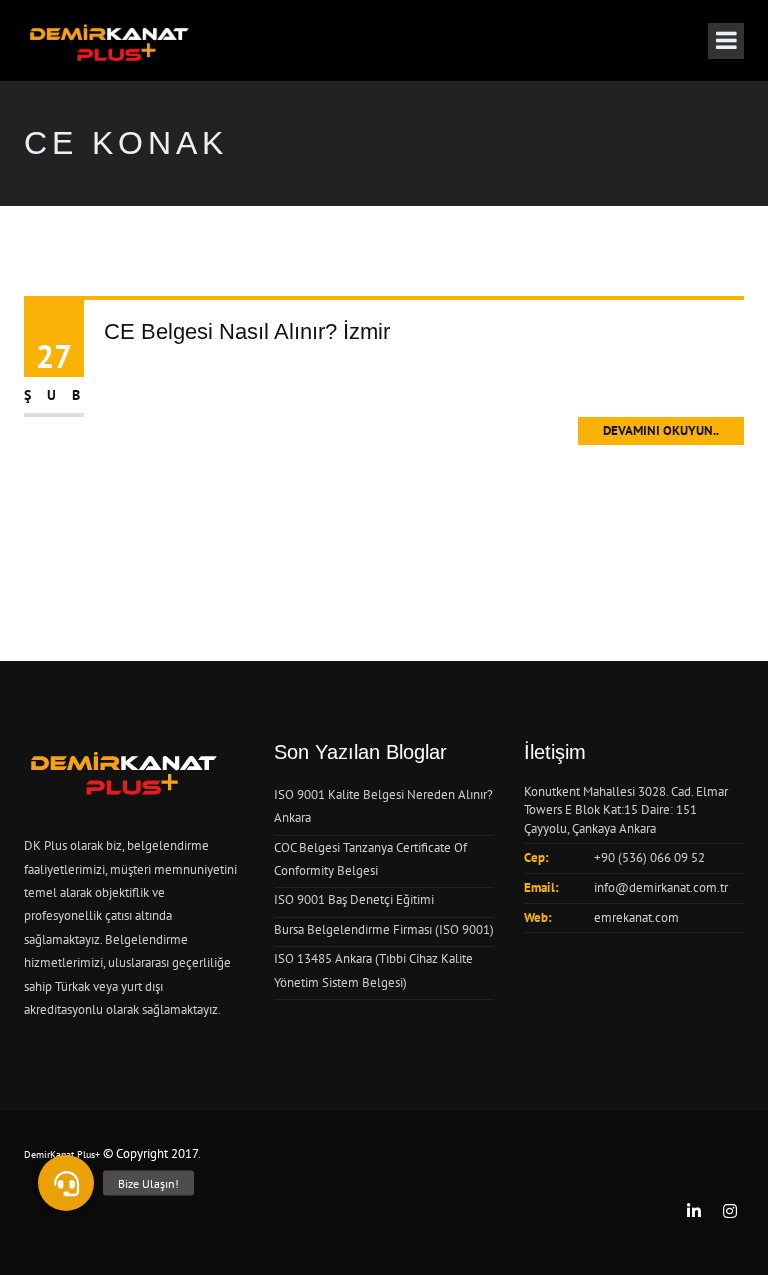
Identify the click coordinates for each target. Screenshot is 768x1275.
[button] (66, 1183)
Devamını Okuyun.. (661, 430)
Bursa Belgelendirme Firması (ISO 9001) (384, 929)
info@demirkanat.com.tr (661, 887)
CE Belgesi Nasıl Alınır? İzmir (247, 331)
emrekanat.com (636, 917)
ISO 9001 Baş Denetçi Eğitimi (354, 899)
